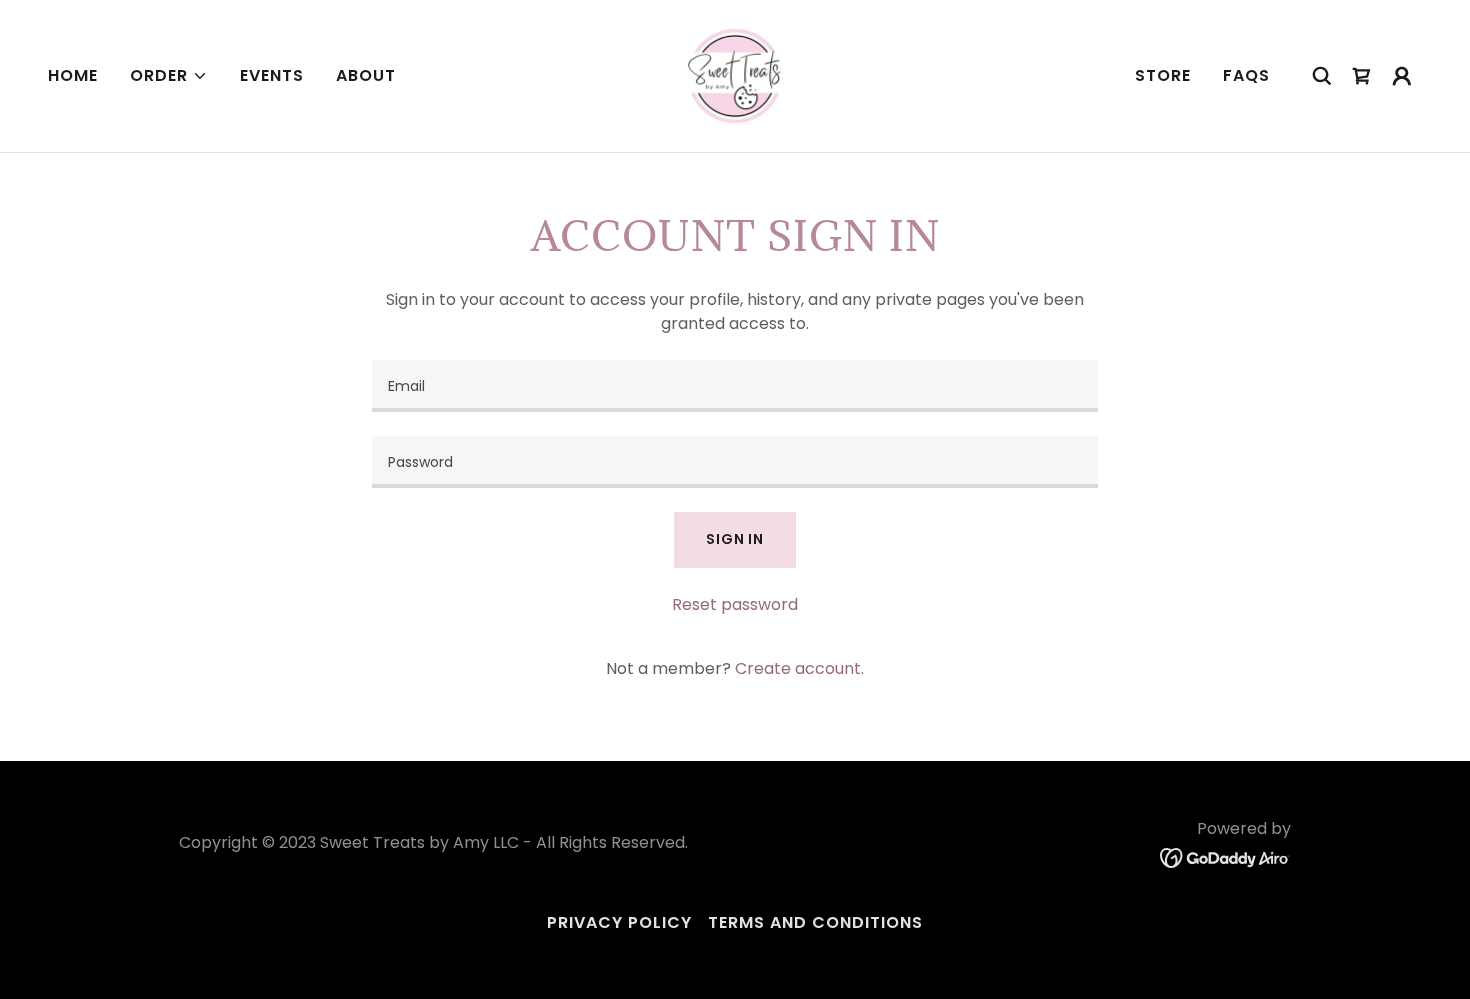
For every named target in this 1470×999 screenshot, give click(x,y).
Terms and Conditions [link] (815, 922)
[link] (735, 74)
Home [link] (73, 75)
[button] (169, 76)
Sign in (735, 539)
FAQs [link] (1246, 75)
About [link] (366, 75)
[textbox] (734, 386)
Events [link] (272, 75)
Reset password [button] (735, 604)
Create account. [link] (799, 668)
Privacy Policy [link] (619, 922)
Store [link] (1163, 75)
